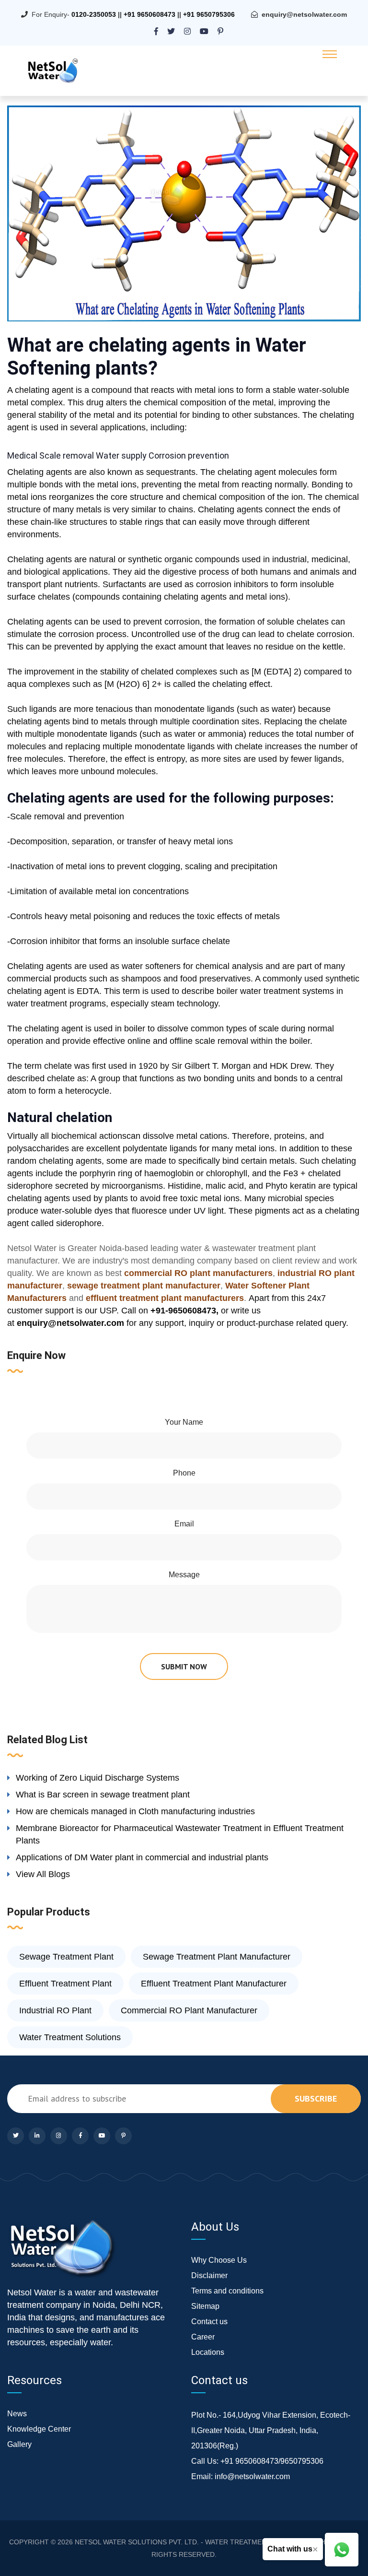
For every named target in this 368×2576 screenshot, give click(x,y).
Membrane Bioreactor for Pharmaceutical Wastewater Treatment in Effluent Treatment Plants (180, 1834)
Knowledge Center (39, 2429)
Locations (208, 2352)
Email (184, 1524)
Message (184, 1575)
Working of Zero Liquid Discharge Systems (98, 1778)
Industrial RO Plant (55, 2010)
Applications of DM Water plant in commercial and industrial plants (142, 1857)
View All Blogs (43, 1874)
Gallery (19, 2444)
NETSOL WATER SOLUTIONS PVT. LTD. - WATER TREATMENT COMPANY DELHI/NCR (209, 2542)
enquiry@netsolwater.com (304, 14)
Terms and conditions (227, 2291)
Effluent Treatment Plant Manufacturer (214, 1984)
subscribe (316, 2098)
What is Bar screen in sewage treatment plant (103, 1795)
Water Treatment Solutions (70, 2037)
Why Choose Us (219, 2260)
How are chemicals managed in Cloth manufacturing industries (135, 1811)
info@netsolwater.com (252, 2476)
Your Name (184, 1422)
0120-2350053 (94, 14)
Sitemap (205, 2306)
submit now (184, 1666)
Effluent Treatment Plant (65, 1984)
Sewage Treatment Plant (66, 1957)
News (17, 2414)
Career (203, 2337)
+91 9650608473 (149, 14)
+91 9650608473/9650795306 (272, 2461)
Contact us (209, 2322)
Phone (184, 1473)
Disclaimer (209, 2275)
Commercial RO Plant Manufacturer (189, 2010)
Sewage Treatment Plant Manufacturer (217, 1957)
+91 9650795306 (209, 14)
